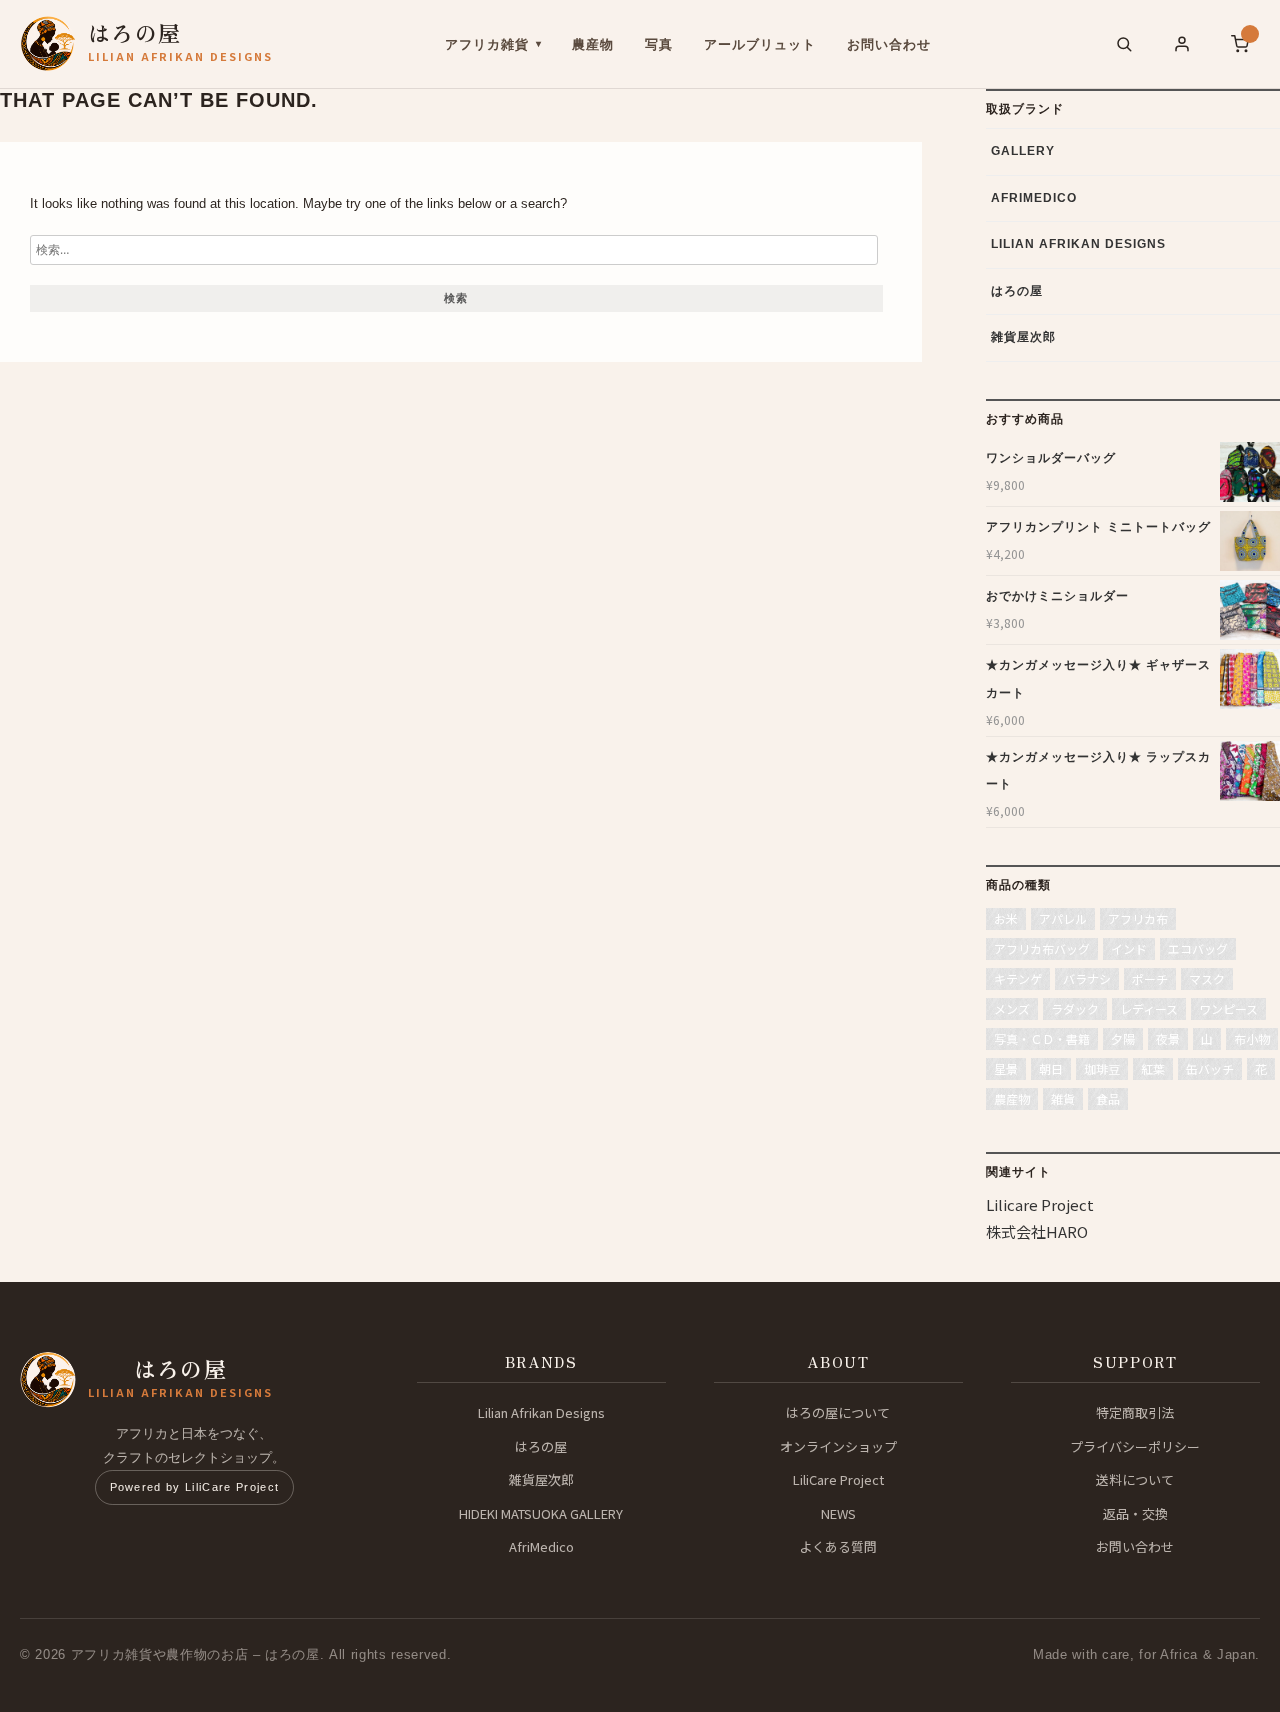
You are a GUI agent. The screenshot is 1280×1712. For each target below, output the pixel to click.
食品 (1108, 1098)
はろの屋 (1017, 291)
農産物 (593, 44)
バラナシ (1087, 978)
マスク (1207, 978)
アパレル (1063, 918)
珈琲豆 (1102, 1068)
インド (1129, 948)
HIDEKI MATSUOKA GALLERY (541, 1513)
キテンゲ (1018, 978)
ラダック (1075, 1008)
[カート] (1240, 44)
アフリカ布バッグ (1042, 948)
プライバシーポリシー (1135, 1446)
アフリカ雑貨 (487, 44)
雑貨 (1063, 1098)
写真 (659, 44)
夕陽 (1123, 1038)
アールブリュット (760, 44)
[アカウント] (1182, 44)
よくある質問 (838, 1546)
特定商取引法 (1135, 1412)
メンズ (1012, 1008)
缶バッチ (1210, 1068)
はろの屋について (838, 1412)
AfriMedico (1034, 198)
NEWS (838, 1513)
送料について (1135, 1479)
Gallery (1023, 151)
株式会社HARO (1037, 1231)
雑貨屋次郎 (1023, 337)
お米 (1006, 918)
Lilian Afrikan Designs (1078, 244)
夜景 (1168, 1038)
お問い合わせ (889, 44)
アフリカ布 (1138, 918)
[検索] (1124, 44)
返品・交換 (1135, 1513)
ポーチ (1150, 978)
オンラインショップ (838, 1446)
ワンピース (1228, 1008)
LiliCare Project (838, 1479)
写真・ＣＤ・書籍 (1042, 1038)
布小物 (1252, 1038)
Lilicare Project (1040, 1204)
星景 (1006, 1068)
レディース (1149, 1008)
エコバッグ (1198, 948)
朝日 (1051, 1068)
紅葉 (1153, 1068)
